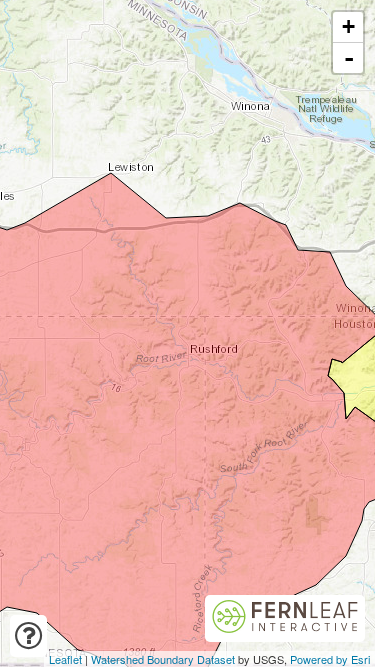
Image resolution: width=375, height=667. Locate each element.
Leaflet (65, 659)
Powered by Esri (330, 659)
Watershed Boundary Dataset (163, 659)
